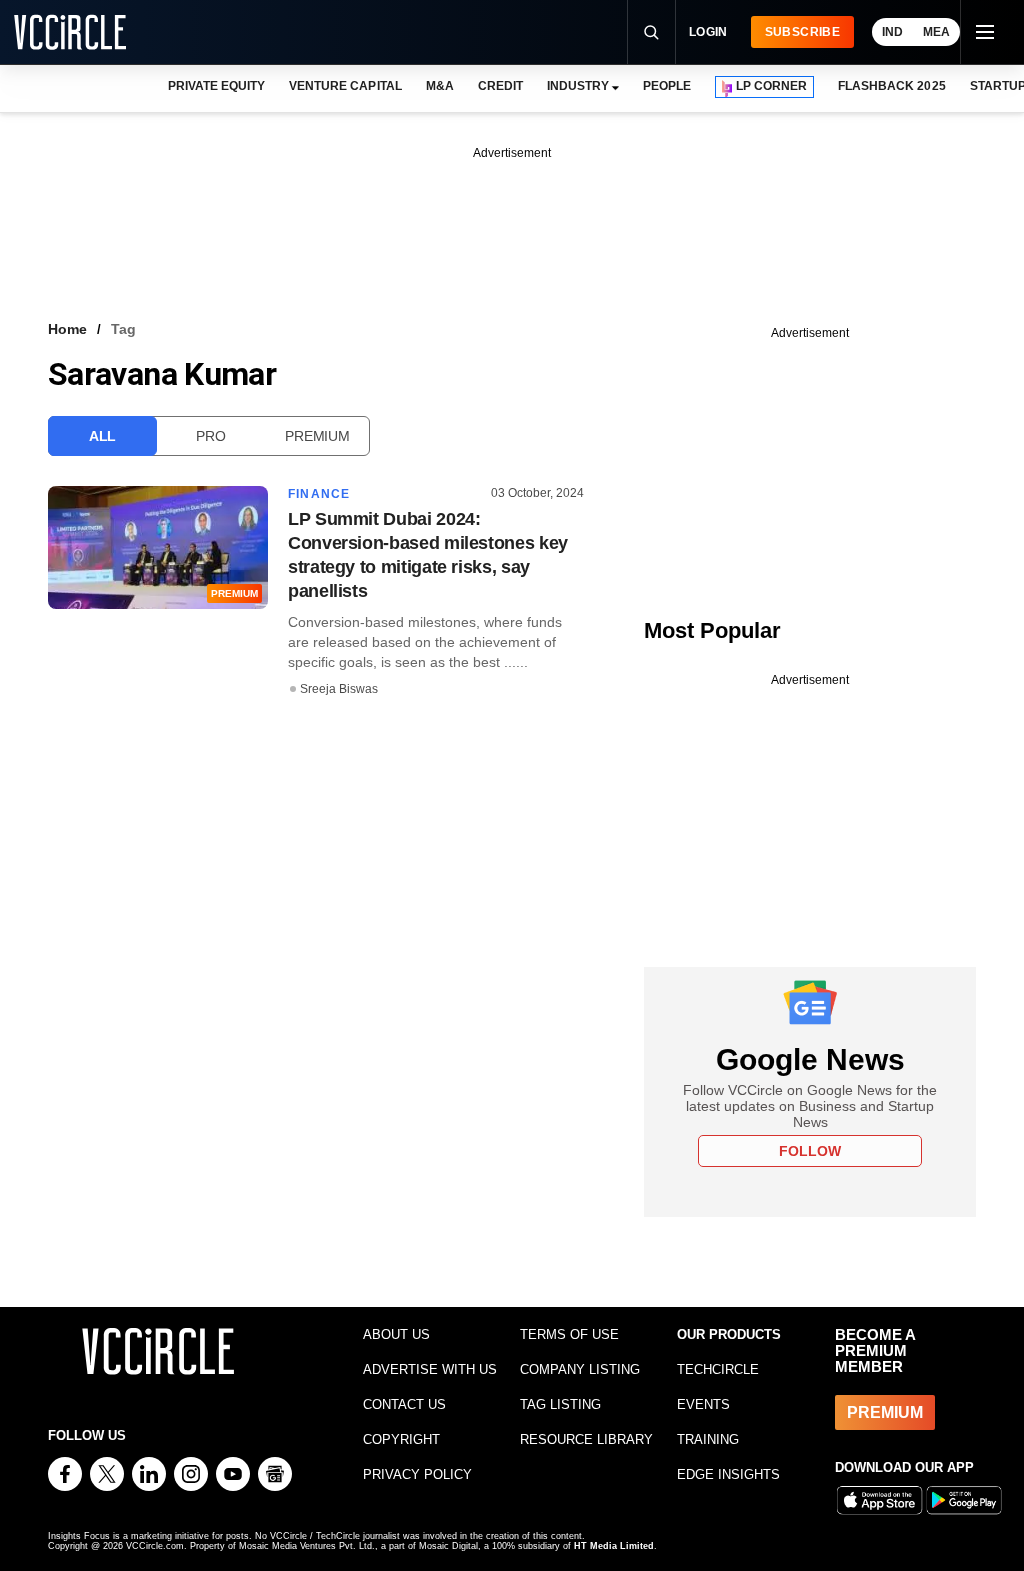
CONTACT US (404, 1404)
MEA (936, 32)
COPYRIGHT (401, 1439)
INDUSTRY (578, 86)
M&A (440, 86)
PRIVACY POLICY (417, 1474)
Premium (317, 436)
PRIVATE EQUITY (216, 86)
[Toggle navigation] (984, 32)
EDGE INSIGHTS (728, 1474)
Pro (210, 436)
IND (892, 32)
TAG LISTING (560, 1404)
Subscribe (802, 32)
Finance (319, 494)
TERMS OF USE (569, 1334)
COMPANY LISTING (580, 1369)
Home (67, 329)
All (102, 436)
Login (708, 32)
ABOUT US (396, 1334)
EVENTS (703, 1404)
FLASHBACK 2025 (891, 86)
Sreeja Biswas (339, 689)
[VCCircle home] (70, 32)
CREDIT (500, 86)
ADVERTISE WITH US (430, 1369)
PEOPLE (667, 86)
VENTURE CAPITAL (345, 86)
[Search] (651, 32)
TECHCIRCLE (718, 1369)
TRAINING (708, 1439)
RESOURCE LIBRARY (586, 1439)
